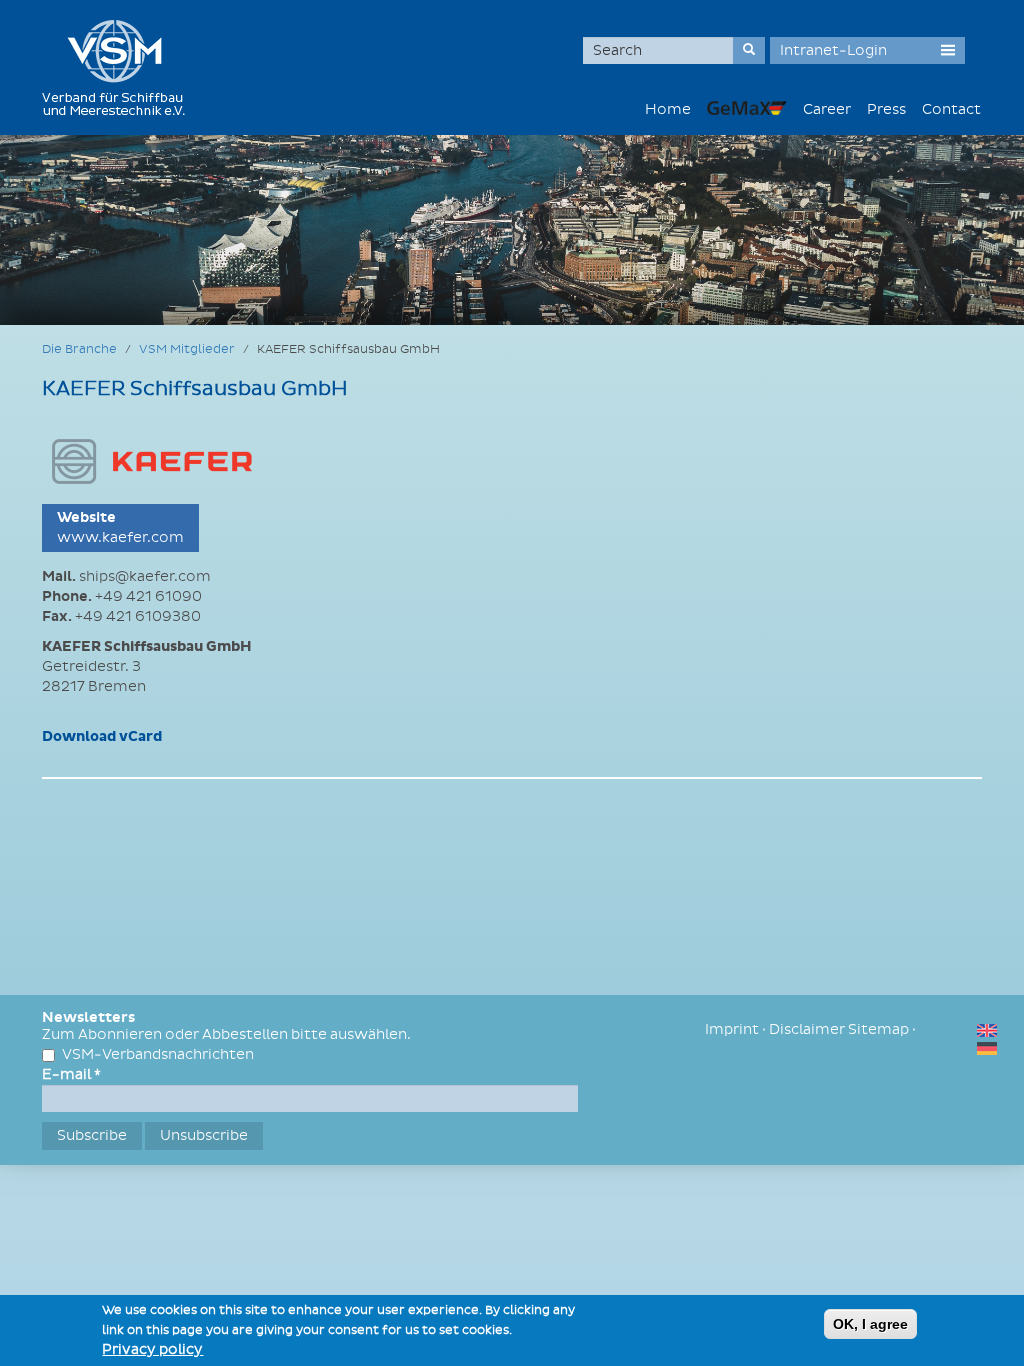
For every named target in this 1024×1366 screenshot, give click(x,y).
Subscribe (92, 1135)
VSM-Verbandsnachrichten (158, 1054)
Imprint (732, 1029)
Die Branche (79, 349)
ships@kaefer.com (145, 576)
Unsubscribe (204, 1135)
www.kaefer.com (120, 537)
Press (886, 109)
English (987, 1030)
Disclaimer (807, 1029)
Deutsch (987, 1048)
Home (668, 109)
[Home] (121, 67)
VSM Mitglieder (187, 349)
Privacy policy (152, 1349)
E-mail (71, 1074)
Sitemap (878, 1029)
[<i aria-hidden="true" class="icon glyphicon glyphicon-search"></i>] (749, 50)
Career (827, 109)
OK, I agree (870, 1324)
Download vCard (102, 737)
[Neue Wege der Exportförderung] (747, 107)
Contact (951, 109)
